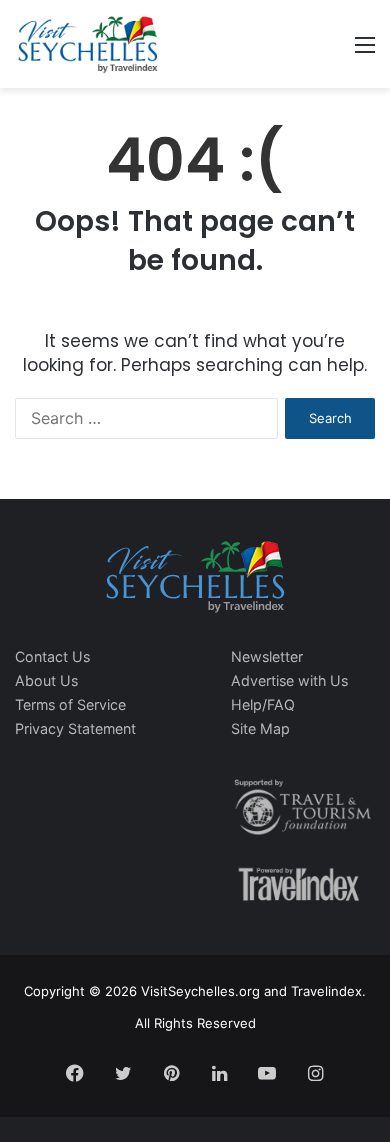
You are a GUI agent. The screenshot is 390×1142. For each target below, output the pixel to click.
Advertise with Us (289, 680)
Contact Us (52, 656)
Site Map (260, 728)
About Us (46, 680)
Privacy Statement (75, 728)
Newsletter (267, 656)
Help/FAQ (263, 704)
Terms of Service (70, 704)
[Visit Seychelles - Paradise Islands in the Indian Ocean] (88, 44)
